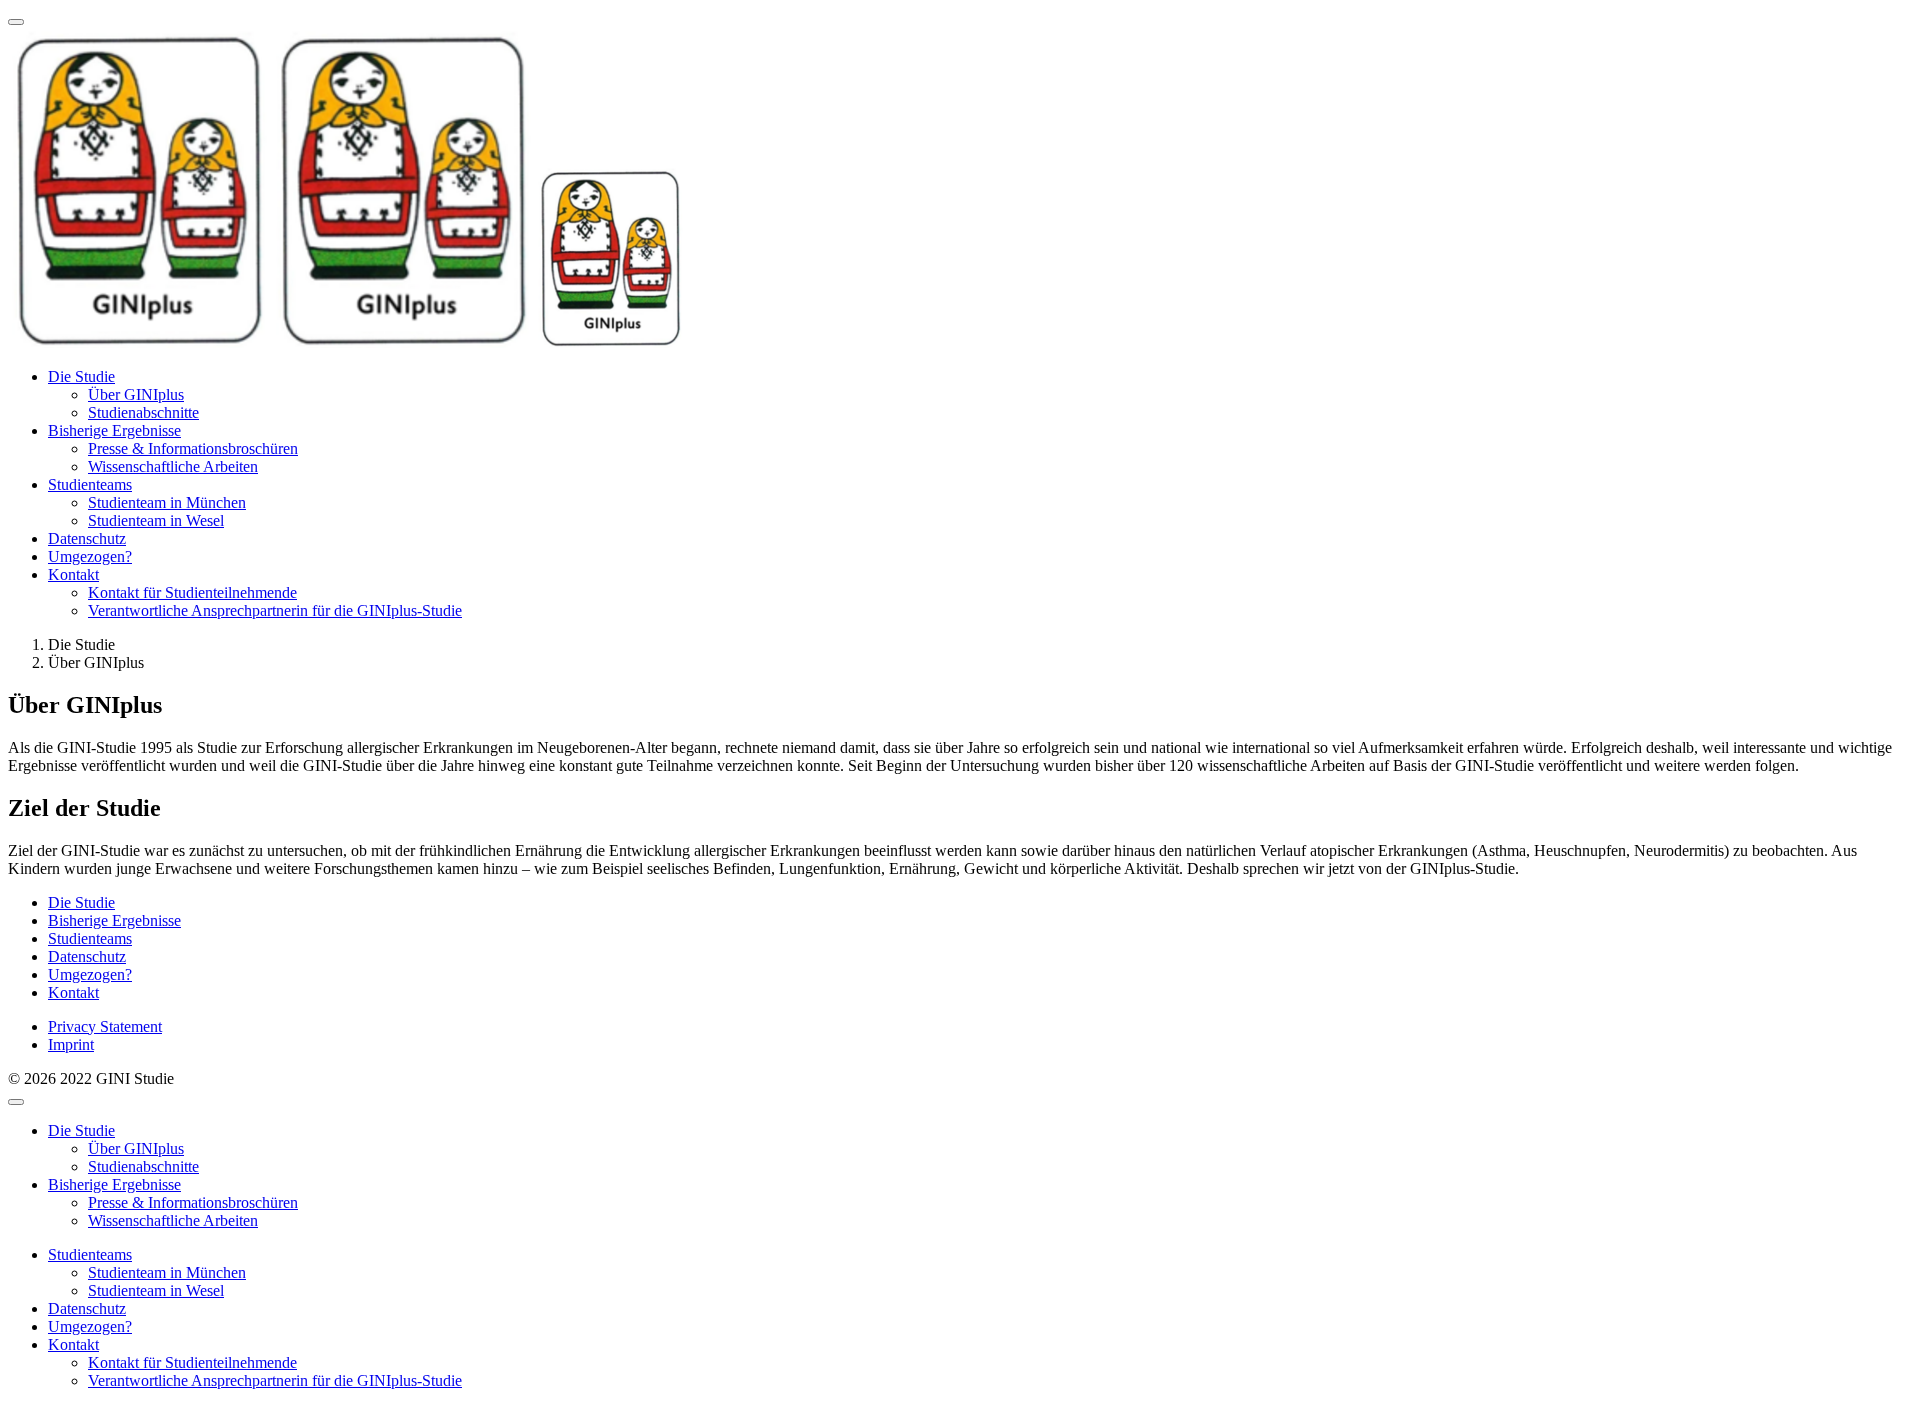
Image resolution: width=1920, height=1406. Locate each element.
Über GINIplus (136, 394)
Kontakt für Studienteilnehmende (192, 592)
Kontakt (73, 574)
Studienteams (90, 484)
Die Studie (81, 376)
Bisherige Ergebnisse (114, 430)
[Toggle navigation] (16, 22)
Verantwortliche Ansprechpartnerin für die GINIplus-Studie (275, 610)
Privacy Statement (105, 1026)
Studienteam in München (167, 502)
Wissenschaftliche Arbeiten (173, 466)
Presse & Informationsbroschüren (193, 448)
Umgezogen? (90, 556)
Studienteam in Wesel (156, 520)
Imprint (71, 1044)
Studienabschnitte (143, 412)
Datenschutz (87, 538)
